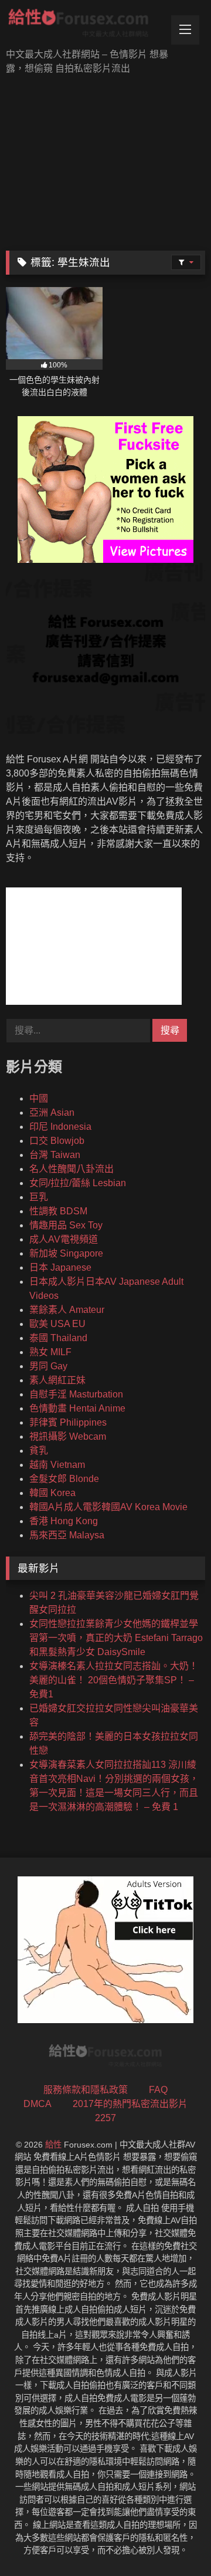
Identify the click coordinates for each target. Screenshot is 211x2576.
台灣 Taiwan (55, 1155)
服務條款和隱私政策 (86, 2090)
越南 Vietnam (57, 1465)
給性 (53, 2145)
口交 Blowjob (57, 1141)
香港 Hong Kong (64, 1521)
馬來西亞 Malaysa (67, 1535)
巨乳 (39, 1197)
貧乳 (39, 1451)
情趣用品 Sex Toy (66, 1225)
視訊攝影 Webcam (68, 1436)
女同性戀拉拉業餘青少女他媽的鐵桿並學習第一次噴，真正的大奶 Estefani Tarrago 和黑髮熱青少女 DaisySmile (116, 1638)
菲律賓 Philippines (68, 1422)
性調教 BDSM (58, 1211)
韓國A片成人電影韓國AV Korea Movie (108, 1507)
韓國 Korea (52, 1493)
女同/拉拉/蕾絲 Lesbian (78, 1183)
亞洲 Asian (52, 1113)
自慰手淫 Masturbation (76, 1394)
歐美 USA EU (57, 1324)
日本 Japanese (60, 1267)
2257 (105, 2118)
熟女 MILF (50, 1352)
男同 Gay (48, 1366)
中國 (39, 1098)
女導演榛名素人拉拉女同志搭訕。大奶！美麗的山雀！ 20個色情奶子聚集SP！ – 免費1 (114, 1680)
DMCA (38, 2104)
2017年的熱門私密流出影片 (130, 2104)
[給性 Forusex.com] (86, 25)
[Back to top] (175, 2541)
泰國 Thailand (58, 1338)
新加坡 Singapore (66, 1253)
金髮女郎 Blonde (64, 1479)
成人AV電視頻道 (64, 1239)
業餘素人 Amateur (67, 1310)
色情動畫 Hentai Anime (77, 1408)
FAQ (158, 2090)
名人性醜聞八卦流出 (72, 1169)
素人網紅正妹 (57, 1380)
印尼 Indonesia (60, 1127)
